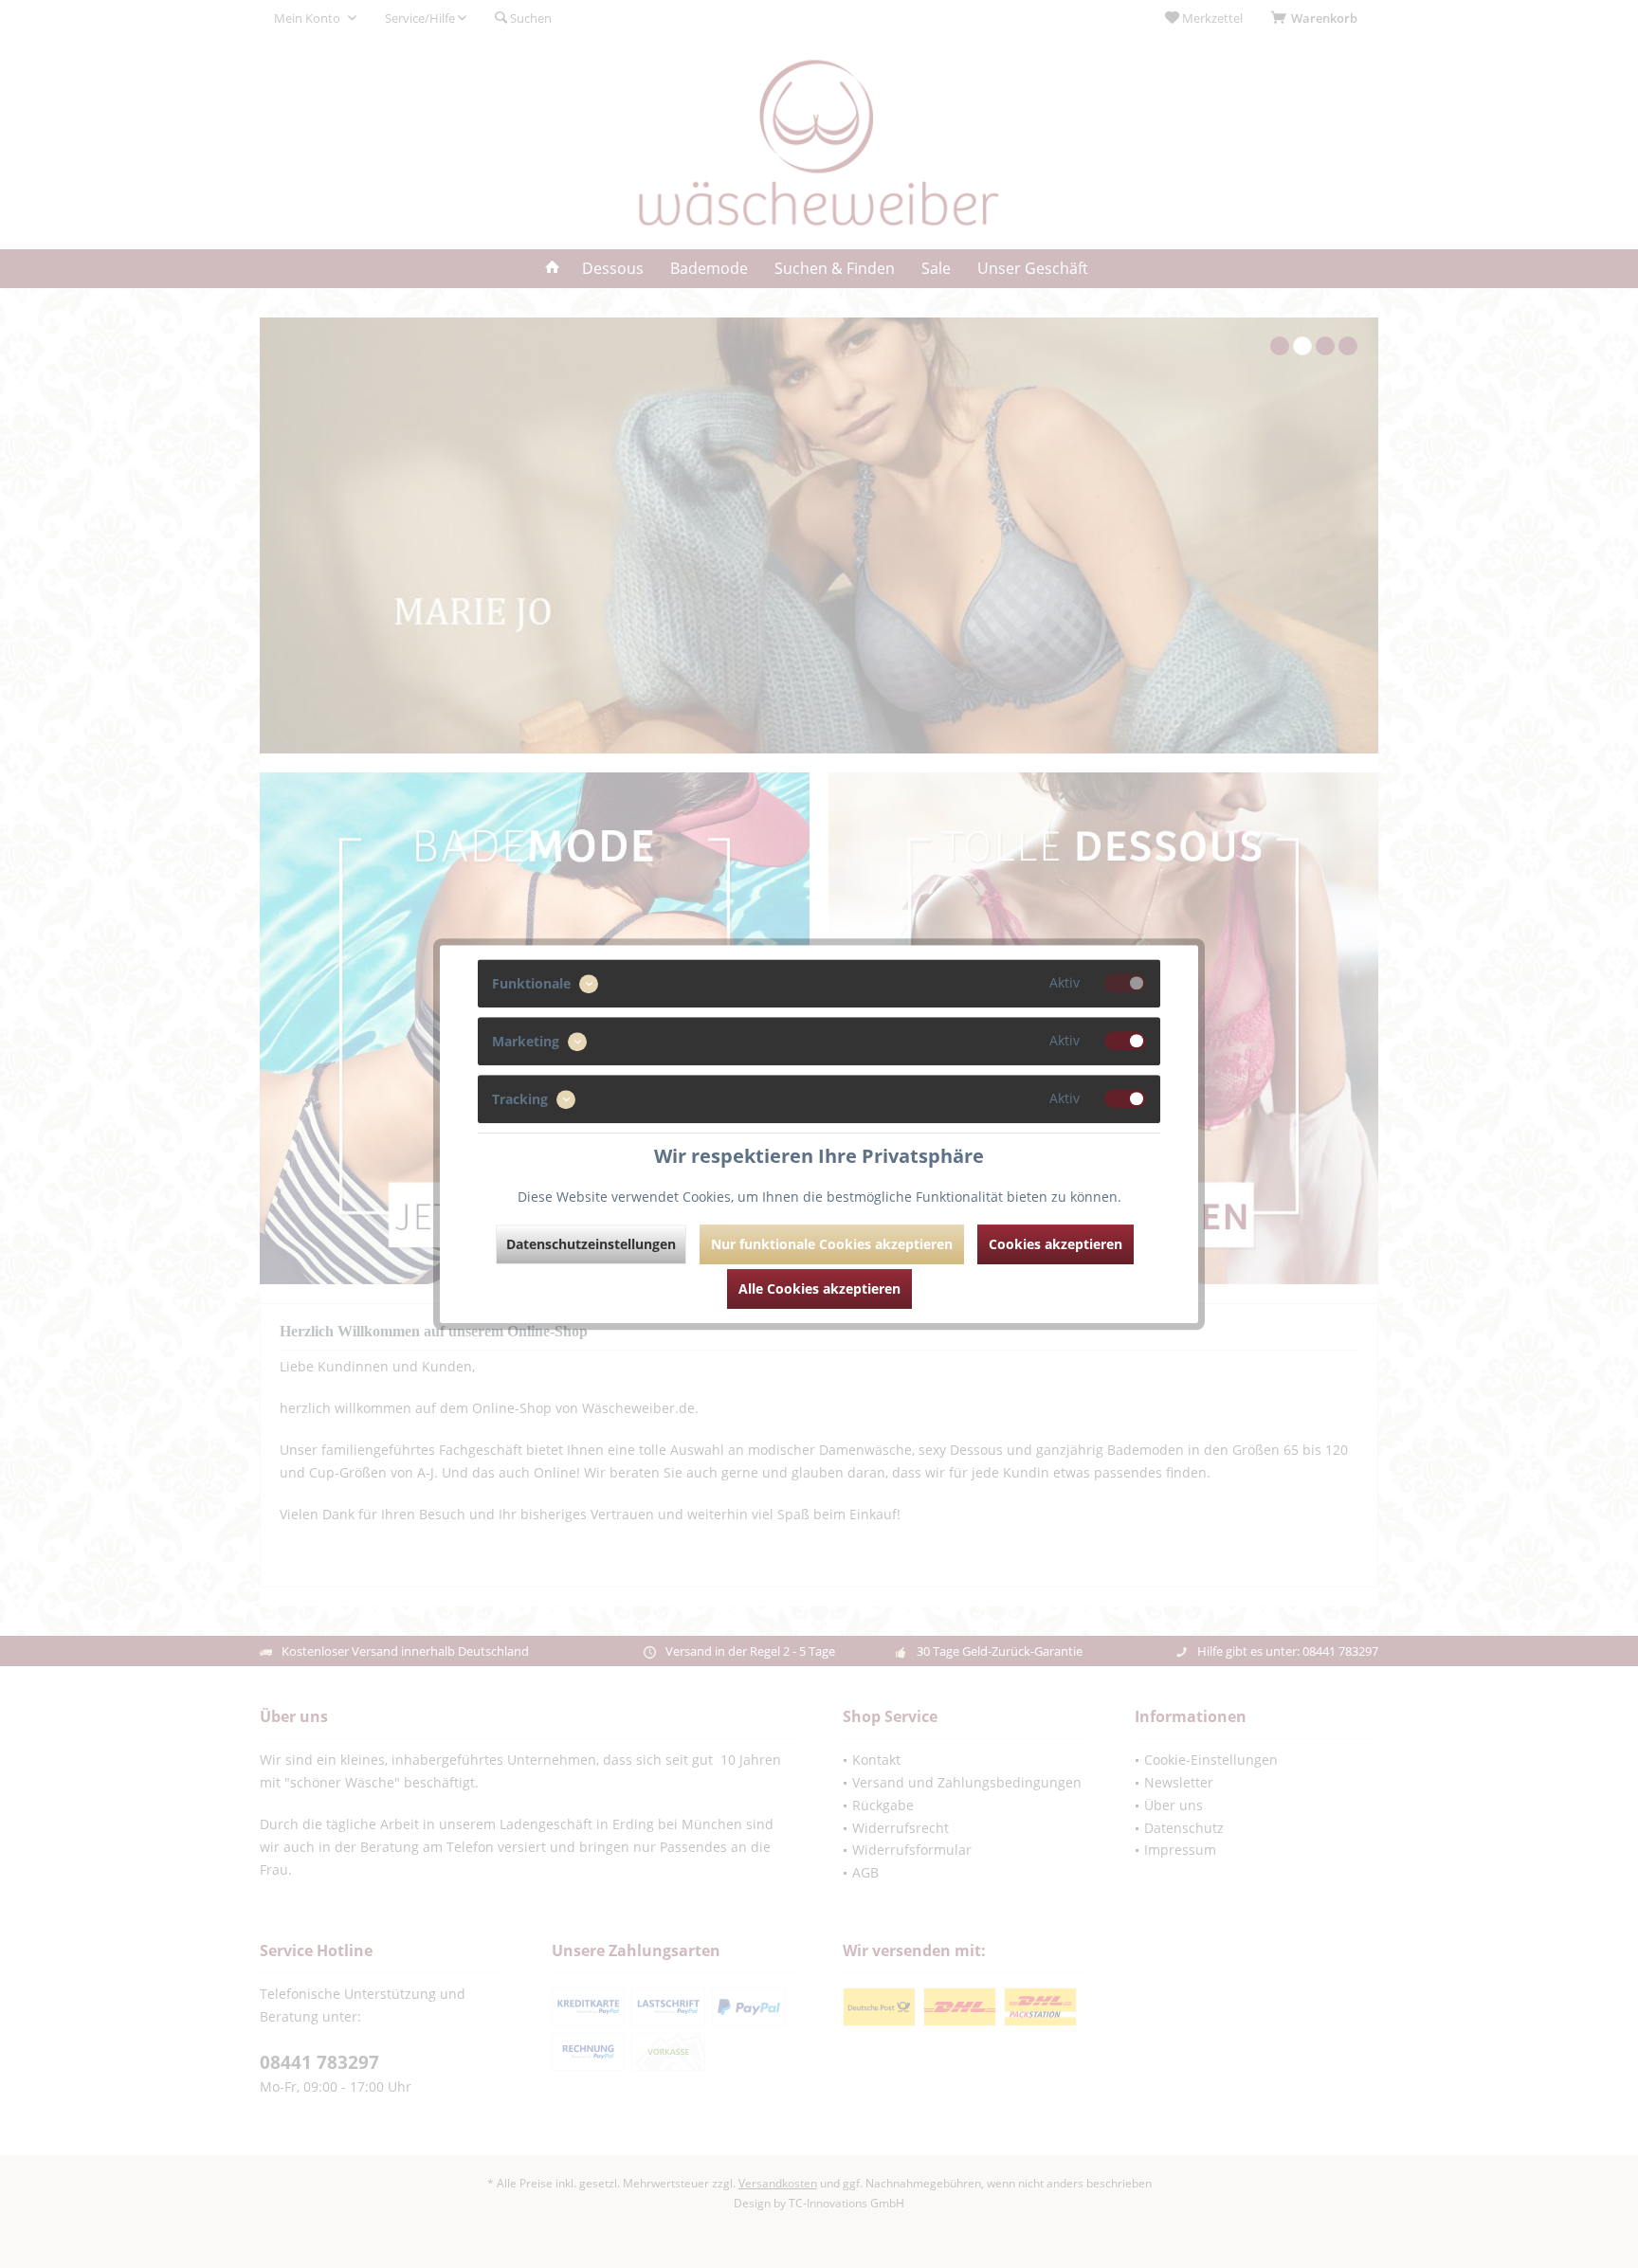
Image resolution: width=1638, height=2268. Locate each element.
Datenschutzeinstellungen (591, 1244)
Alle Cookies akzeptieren (819, 1288)
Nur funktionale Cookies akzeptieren (832, 1244)
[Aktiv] (1125, 983)
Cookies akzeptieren (1056, 1244)
